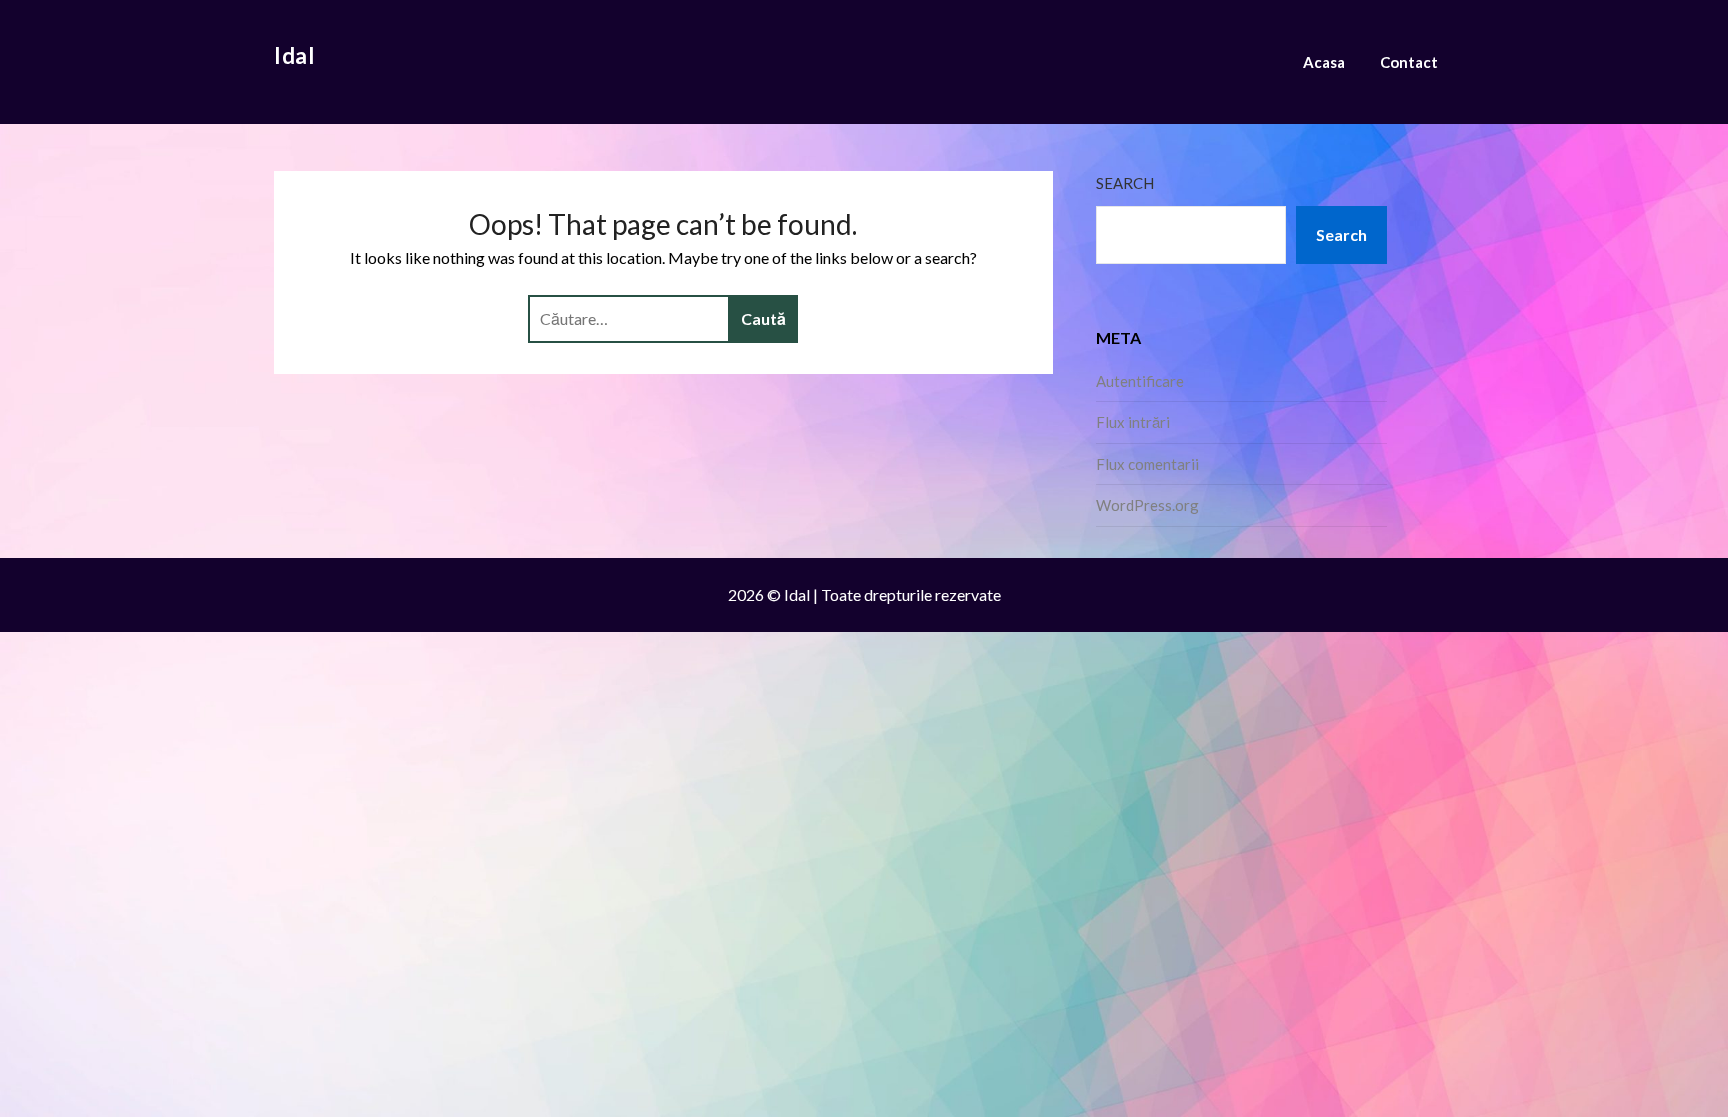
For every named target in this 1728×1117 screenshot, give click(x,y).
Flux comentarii (1147, 464)
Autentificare (1140, 381)
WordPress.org (1147, 505)
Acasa (1324, 62)
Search (1125, 183)
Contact (1409, 62)
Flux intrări (1133, 422)
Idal (294, 55)
